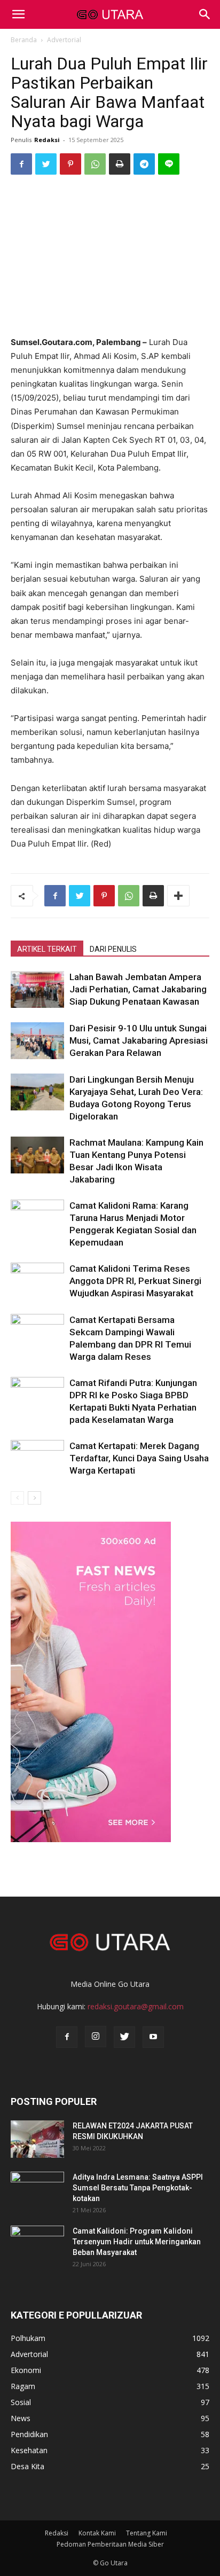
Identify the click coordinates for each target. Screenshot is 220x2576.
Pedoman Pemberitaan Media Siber (110, 2544)
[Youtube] (153, 2037)
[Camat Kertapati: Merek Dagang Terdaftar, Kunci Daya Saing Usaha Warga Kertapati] (37, 1458)
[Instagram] (96, 2037)
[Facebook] (21, 164)
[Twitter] (46, 164)
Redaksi (47, 140)
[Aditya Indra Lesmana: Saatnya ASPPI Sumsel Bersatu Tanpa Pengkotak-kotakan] (37, 2190)
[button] (205, 14)
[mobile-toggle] (18, 14)
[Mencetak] (120, 164)
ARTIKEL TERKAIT (47, 949)
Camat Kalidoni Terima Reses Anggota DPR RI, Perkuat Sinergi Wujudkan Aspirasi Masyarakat (135, 1281)
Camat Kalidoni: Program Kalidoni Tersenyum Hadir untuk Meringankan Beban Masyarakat (137, 2242)
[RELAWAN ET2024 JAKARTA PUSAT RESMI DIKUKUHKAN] (37, 2139)
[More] (178, 896)
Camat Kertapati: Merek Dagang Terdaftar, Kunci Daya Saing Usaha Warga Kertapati (139, 1458)
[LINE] (169, 164)
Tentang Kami (147, 2533)
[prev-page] (17, 1498)
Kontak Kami (97, 2533)
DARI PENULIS (113, 949)
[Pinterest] (70, 164)
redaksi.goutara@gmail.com (136, 2006)
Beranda (24, 40)
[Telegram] (144, 164)
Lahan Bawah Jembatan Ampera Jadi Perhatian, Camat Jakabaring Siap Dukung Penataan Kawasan (138, 989)
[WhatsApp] (95, 164)
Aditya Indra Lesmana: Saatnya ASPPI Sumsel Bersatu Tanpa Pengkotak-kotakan (138, 2188)
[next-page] (34, 1498)
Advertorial (64, 40)
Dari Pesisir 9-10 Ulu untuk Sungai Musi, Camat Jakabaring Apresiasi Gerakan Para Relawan (139, 1040)
